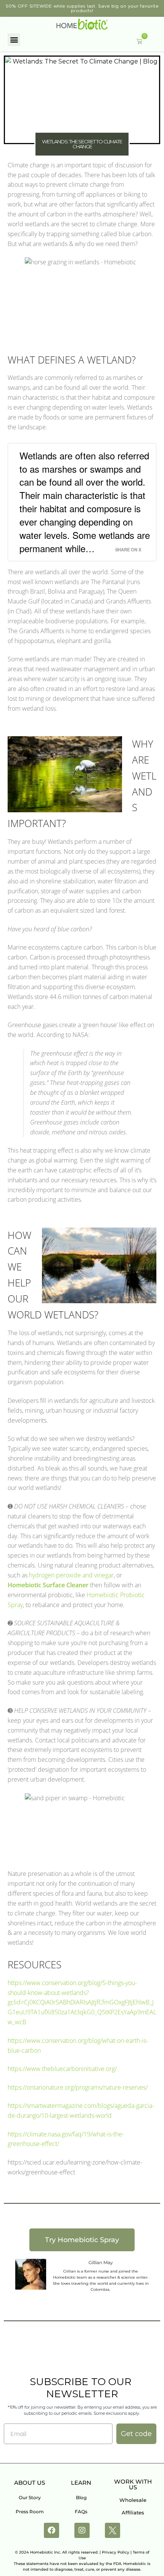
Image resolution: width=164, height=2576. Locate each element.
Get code (136, 2434)
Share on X (128, 550)
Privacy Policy (116, 2552)
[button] (14, 40)
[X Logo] (113, 2530)
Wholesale (133, 2500)
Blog (81, 2497)
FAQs (81, 2512)
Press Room (30, 2512)
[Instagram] (82, 2530)
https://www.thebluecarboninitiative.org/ (62, 2069)
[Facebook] (51, 2530)
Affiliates (133, 2512)
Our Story (30, 2497)
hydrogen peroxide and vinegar (71, 1575)
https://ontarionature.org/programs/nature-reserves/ (78, 2087)
